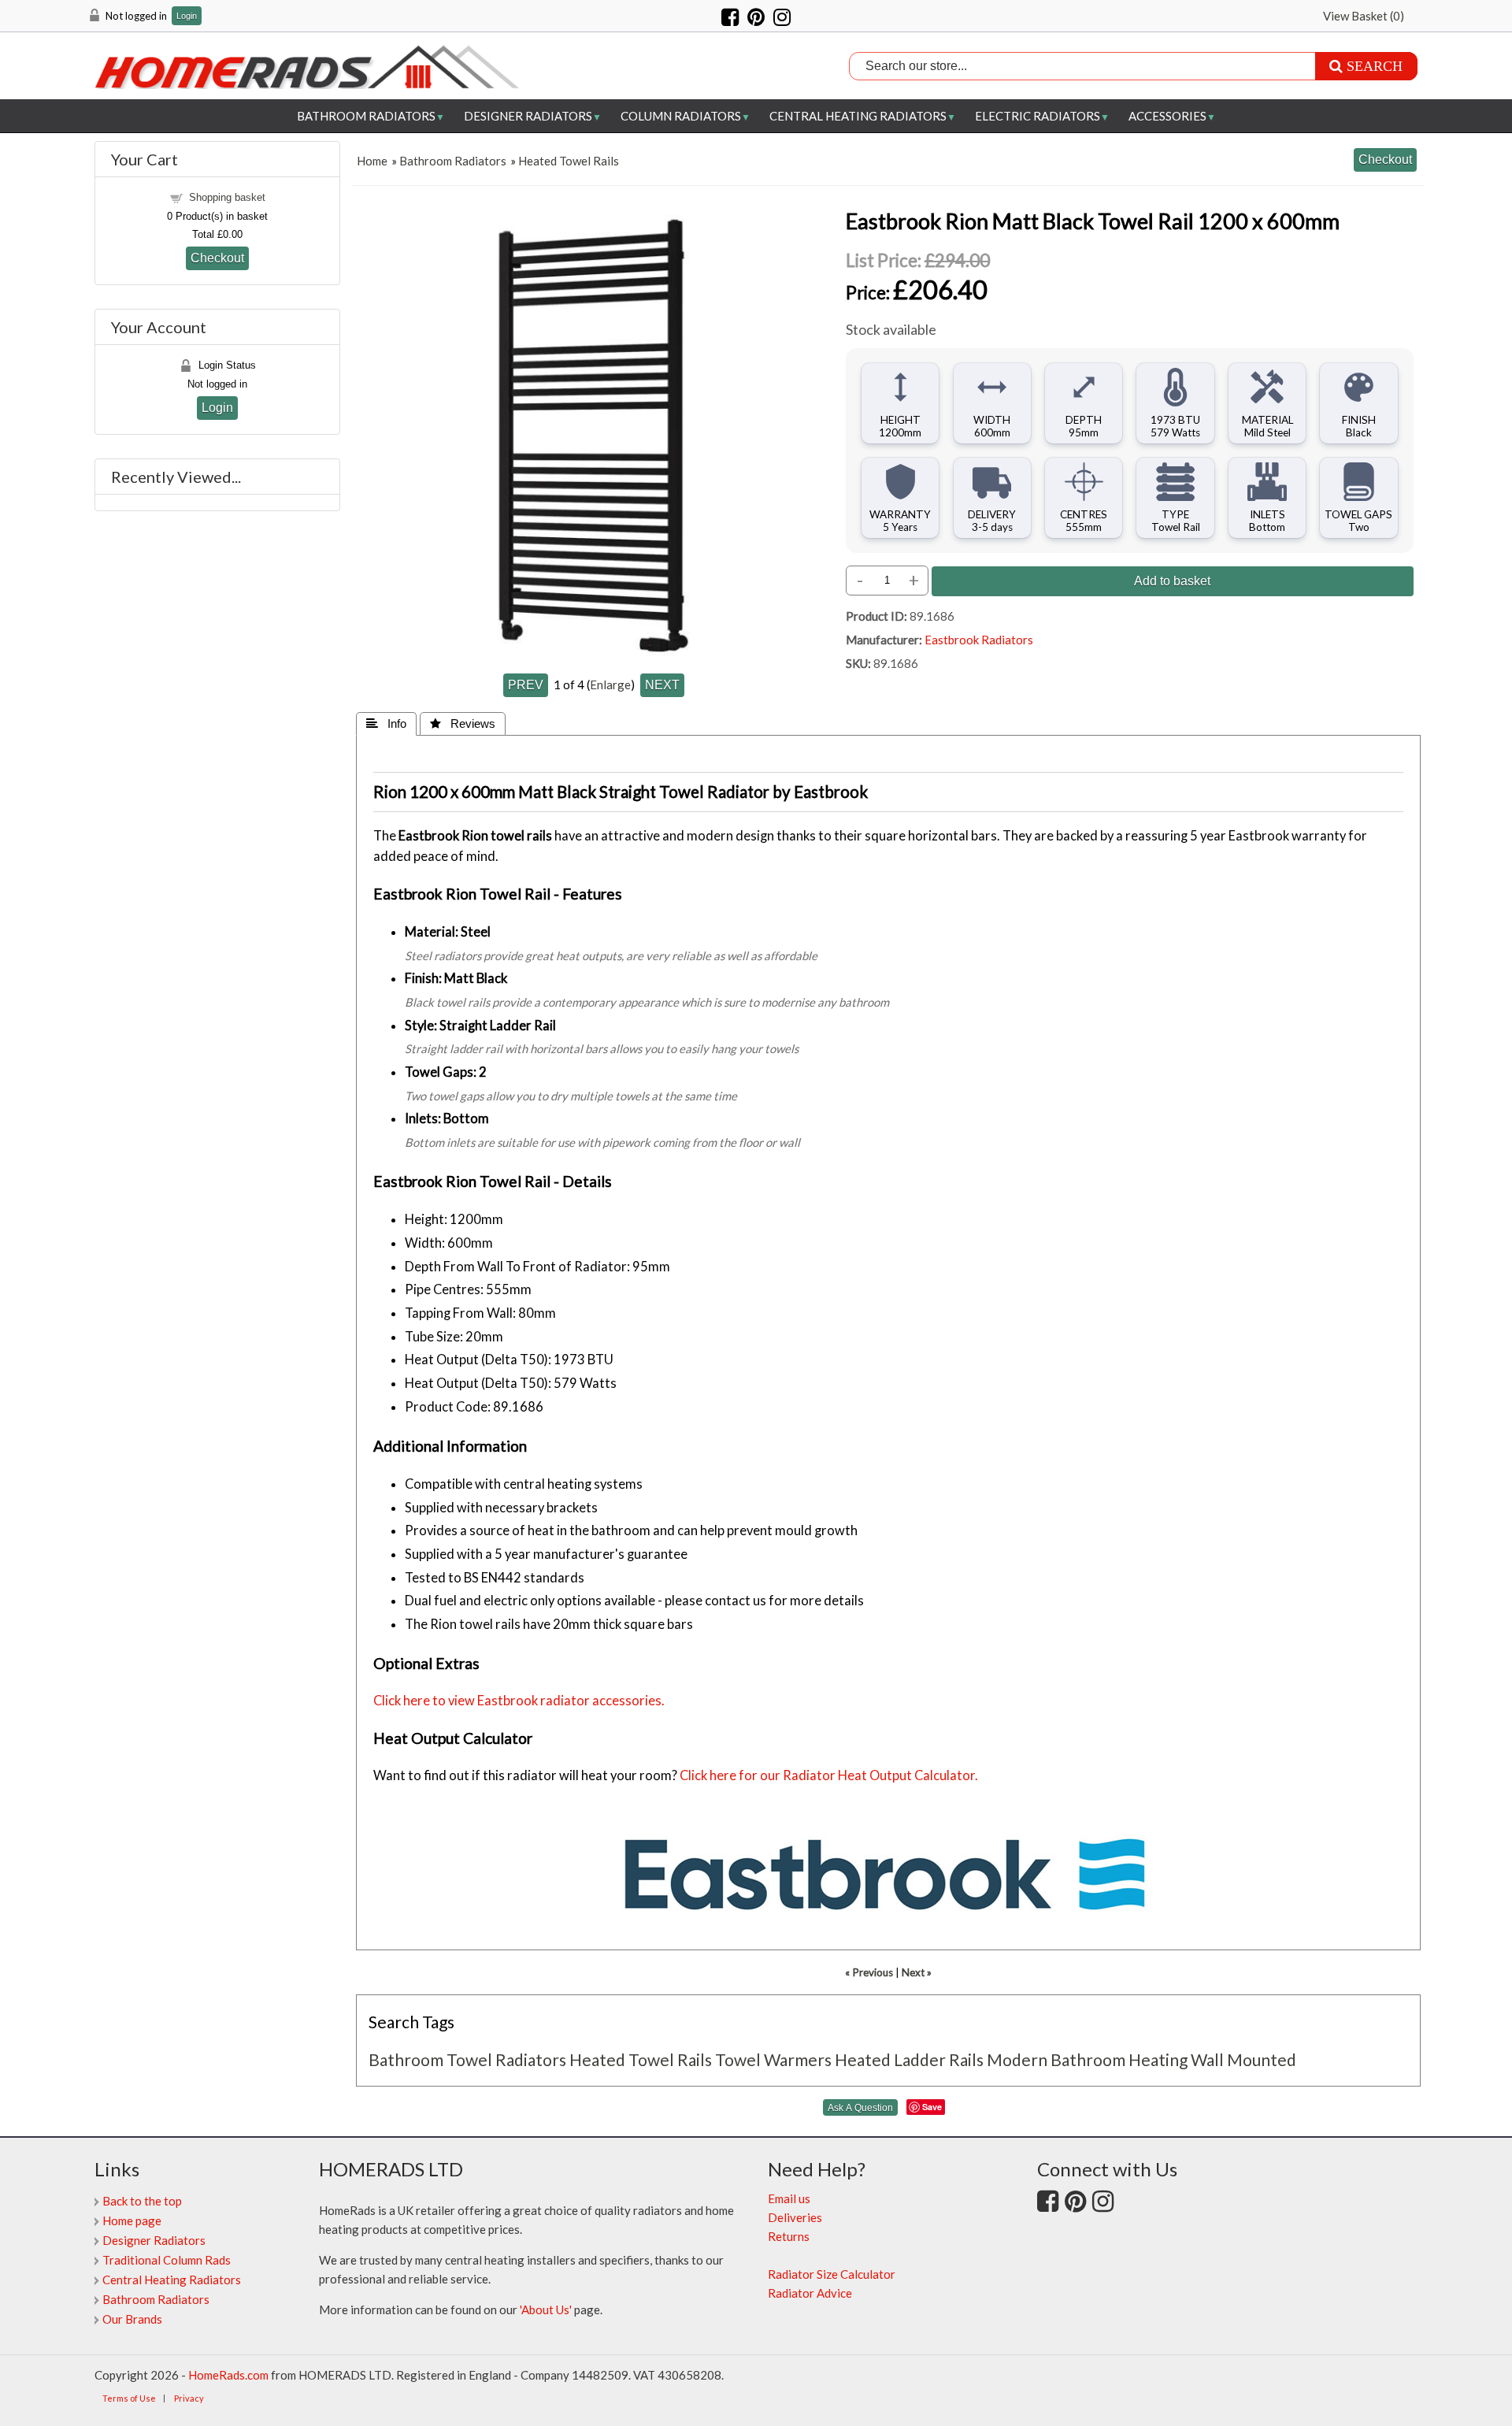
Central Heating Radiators (858, 116)
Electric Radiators (1038, 116)
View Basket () (1364, 16)
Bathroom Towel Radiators (467, 2059)
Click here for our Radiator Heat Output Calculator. (829, 1775)
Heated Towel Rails (569, 161)
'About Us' (546, 2309)
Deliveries (795, 2217)
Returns (789, 2236)
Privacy (189, 2398)
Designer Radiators (528, 116)
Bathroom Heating (1119, 2059)
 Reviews (463, 723)
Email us (789, 2198)
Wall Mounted (1243, 2059)
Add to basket (1172, 581)
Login (187, 16)
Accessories (1167, 116)
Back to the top (142, 2201)
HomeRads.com (228, 2375)
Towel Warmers (773, 2059)
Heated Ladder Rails (909, 2059)
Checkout (217, 258)
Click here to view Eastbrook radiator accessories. (519, 1701)
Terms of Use (129, 2398)
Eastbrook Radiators (979, 640)
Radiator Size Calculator (832, 2274)
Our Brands (132, 2319)
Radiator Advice (810, 2293)
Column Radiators (681, 116)
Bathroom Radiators (366, 116)
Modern (1017, 2059)
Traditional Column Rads (167, 2260)
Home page (132, 2220)
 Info (386, 723)
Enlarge (610, 684)
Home (372, 161)
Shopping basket (227, 197)
